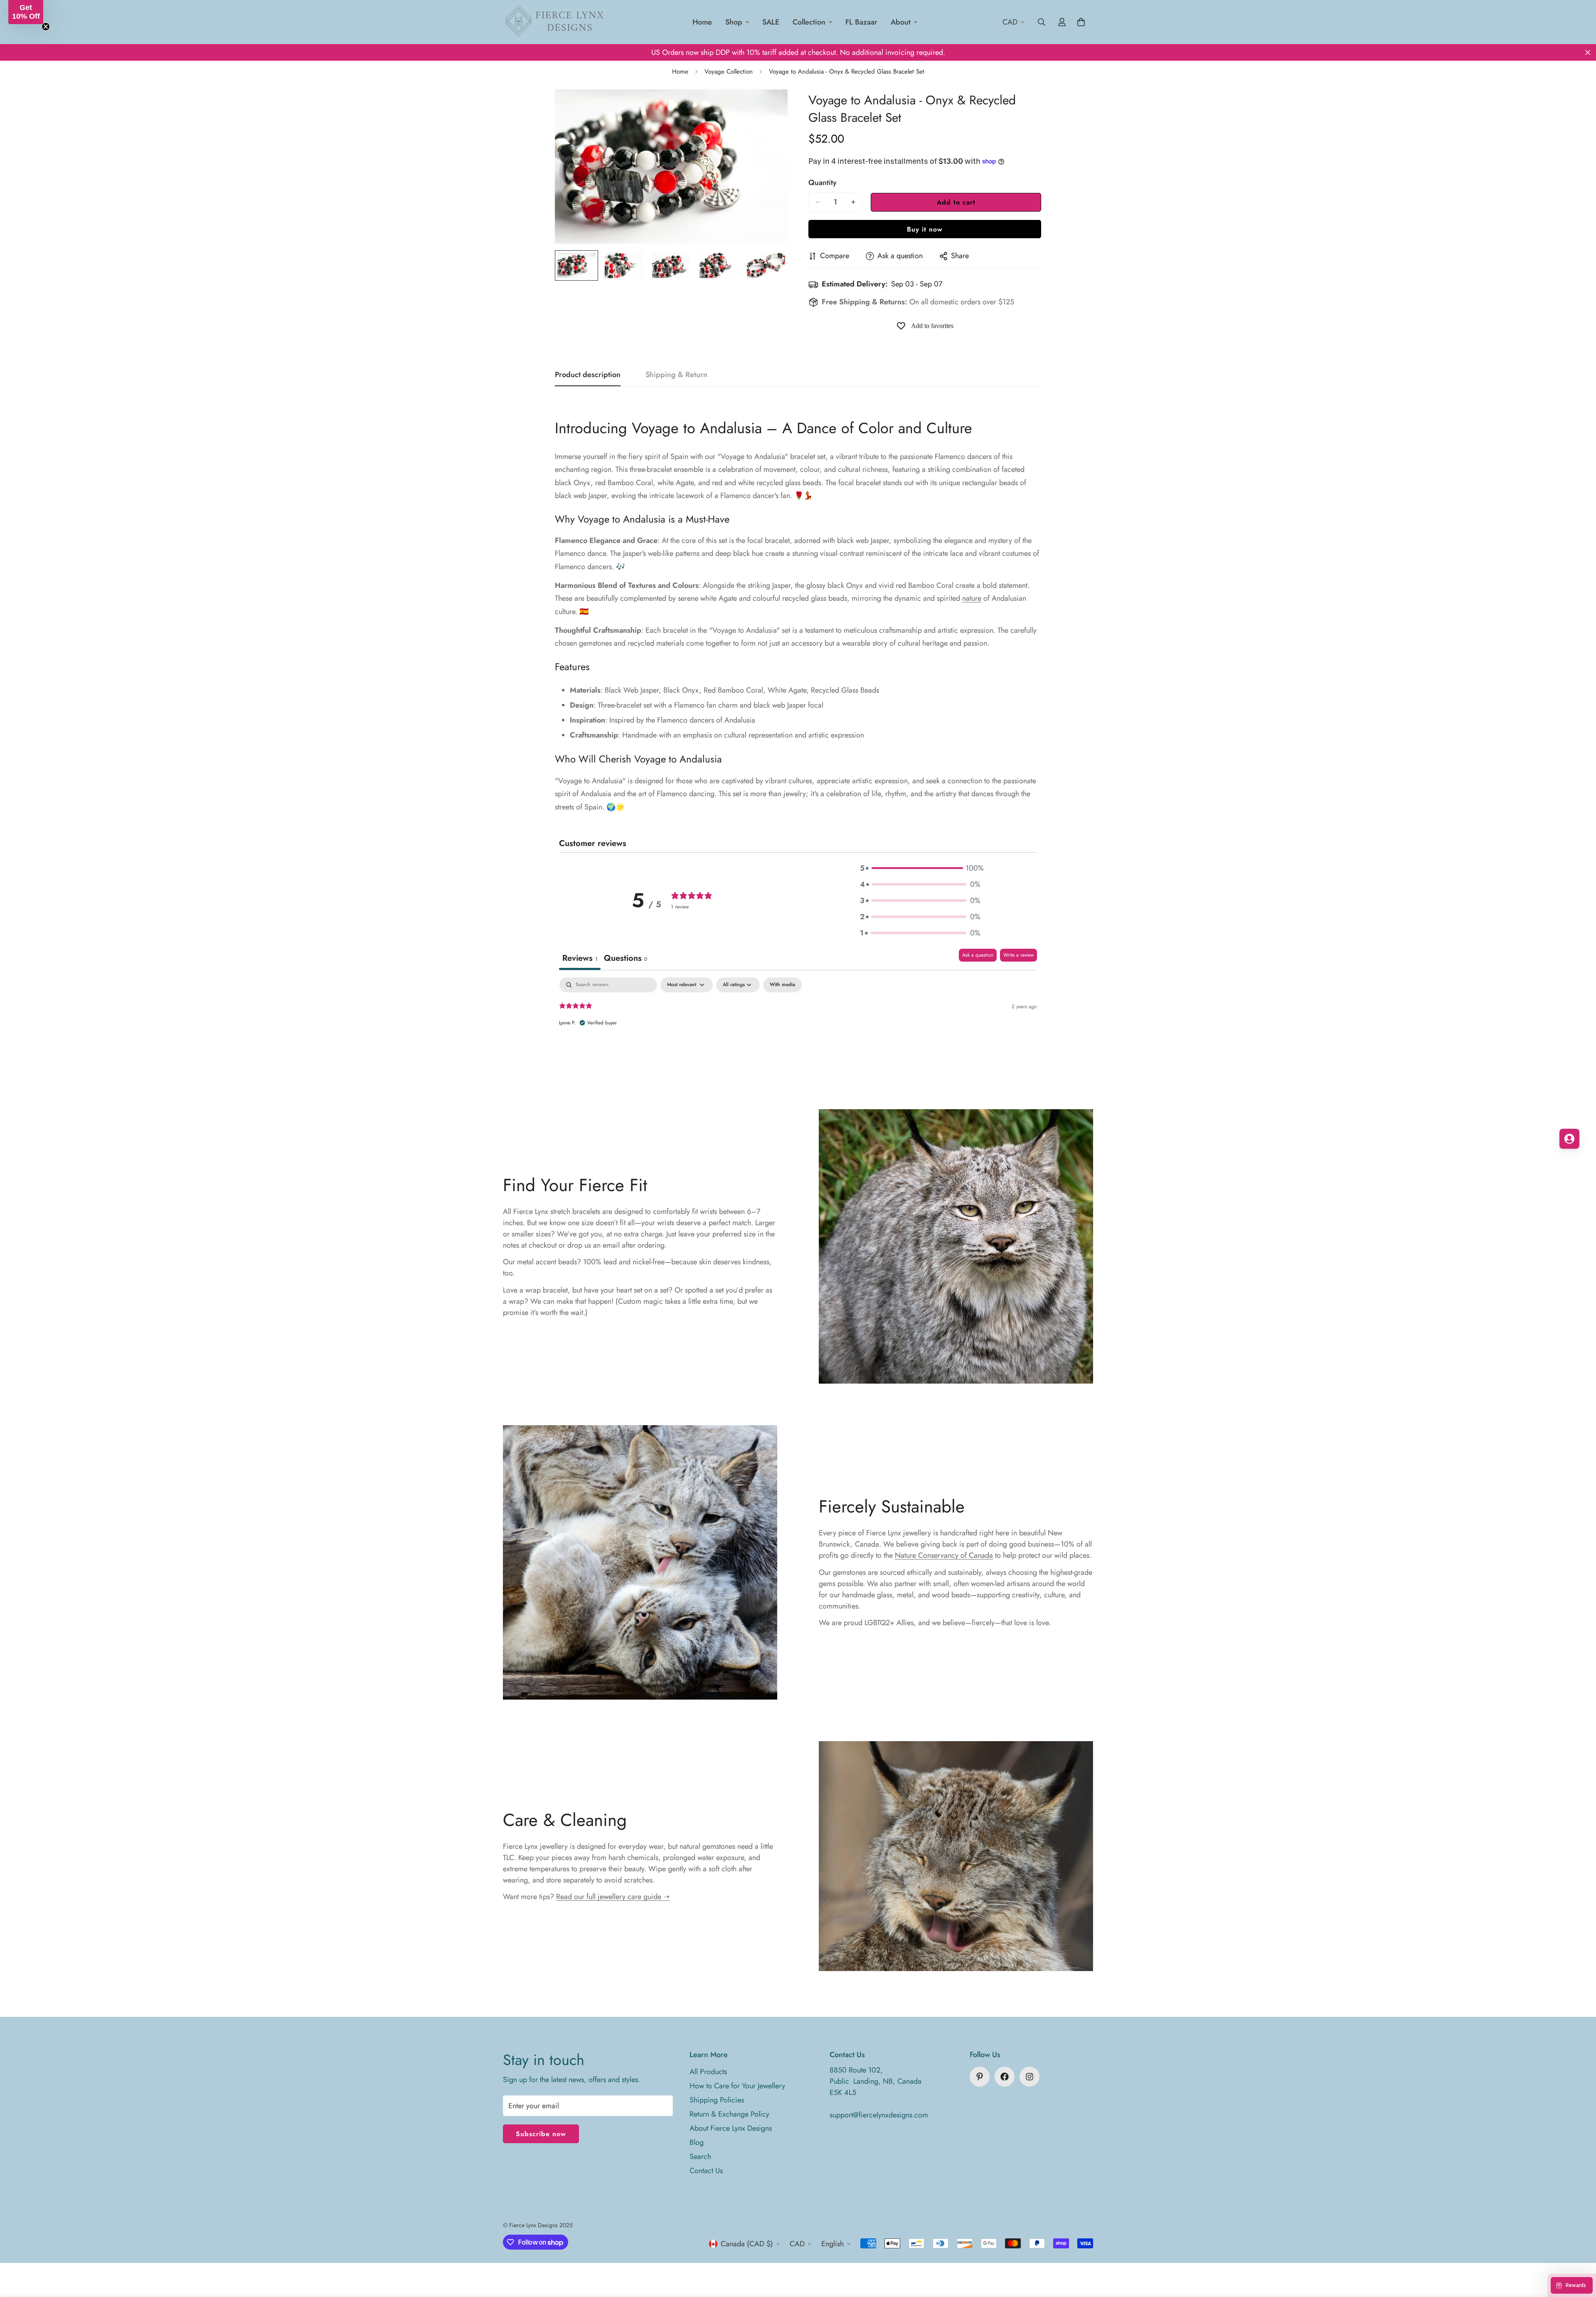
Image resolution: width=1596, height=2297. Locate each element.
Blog (697, 2142)
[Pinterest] (980, 2077)
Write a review (1018, 955)
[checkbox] (782, 985)
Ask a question (978, 955)
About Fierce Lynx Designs (731, 2128)
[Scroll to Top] (1580, 2252)
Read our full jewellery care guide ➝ (613, 1897)
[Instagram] (1030, 2077)
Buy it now (925, 229)
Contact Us (706, 2171)
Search (700, 2156)
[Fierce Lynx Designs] (555, 22)
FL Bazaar (861, 22)
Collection (809, 22)
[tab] (626, 959)
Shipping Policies (717, 2100)
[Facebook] (1005, 2077)
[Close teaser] (46, 27)
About (901, 22)
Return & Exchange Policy (729, 2114)
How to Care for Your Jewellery (737, 2086)
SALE (771, 22)
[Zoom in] (770, 107)
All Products (708, 2072)
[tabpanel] (798, 1031)
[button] (920, 868)
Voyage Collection (729, 72)
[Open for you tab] (1569, 1139)
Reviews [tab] (580, 958)
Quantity (823, 183)
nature (972, 598)
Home (702, 22)
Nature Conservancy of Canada (944, 1555)
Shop (734, 22)
